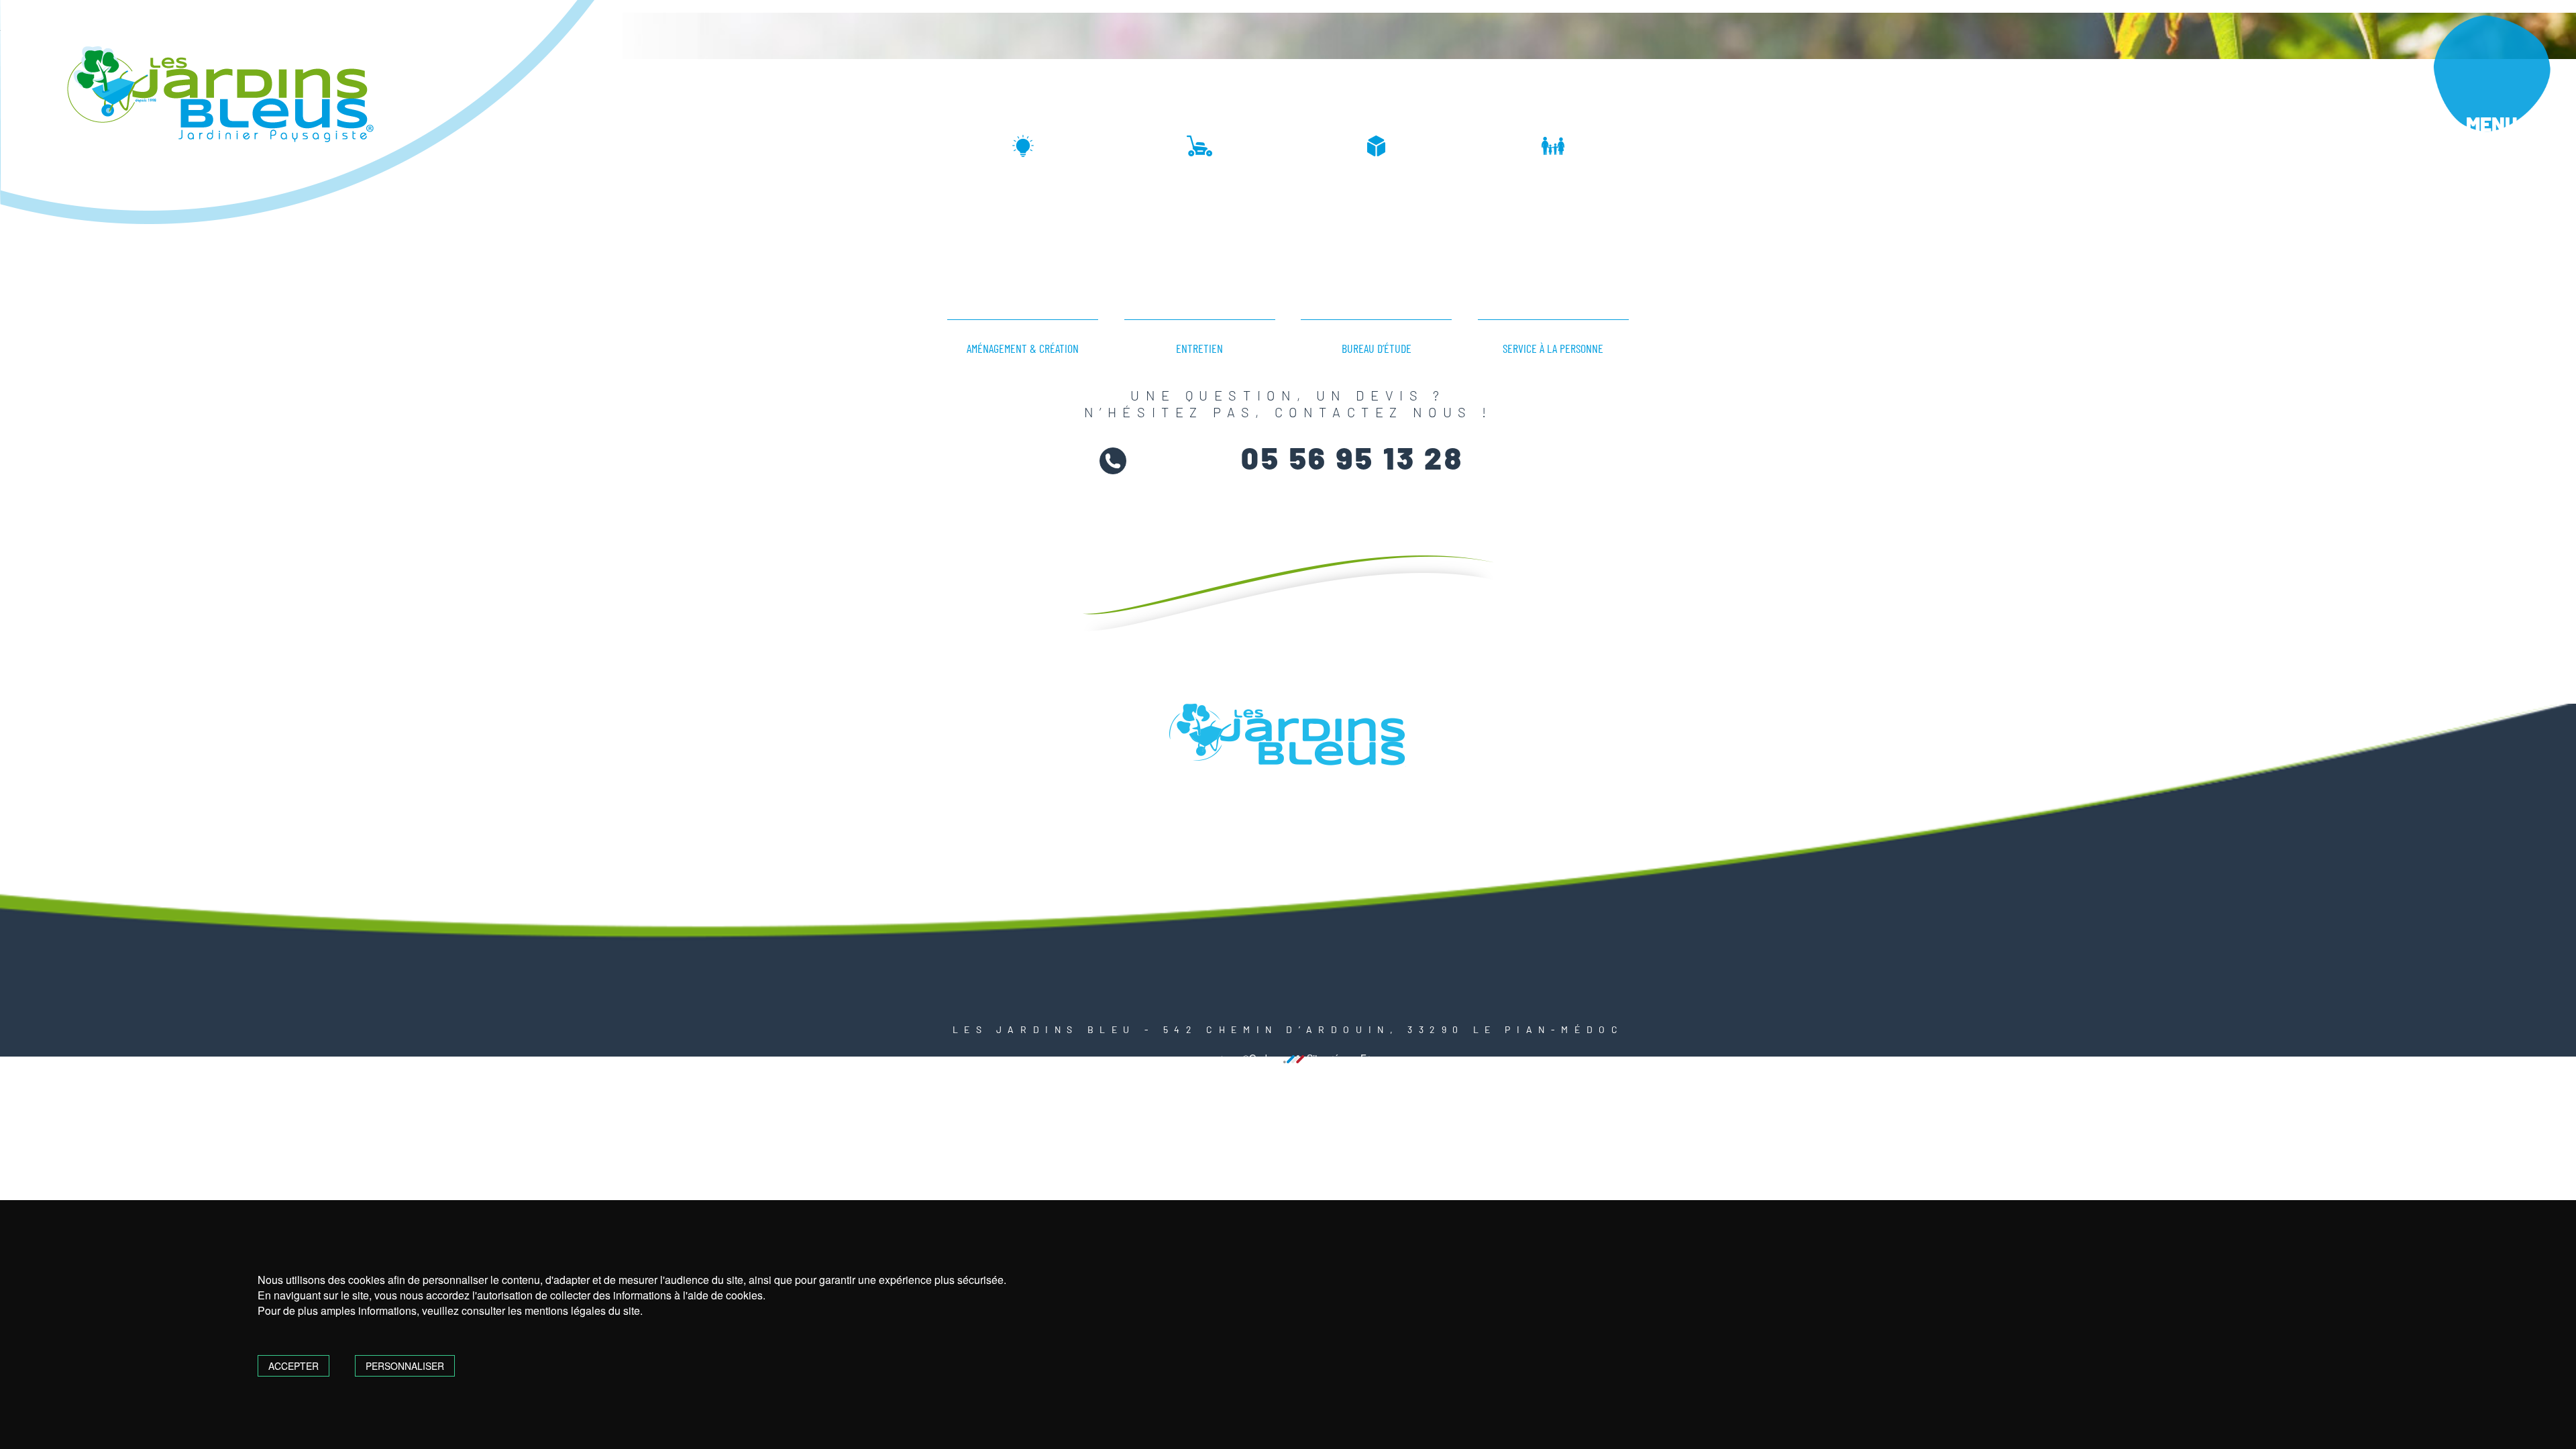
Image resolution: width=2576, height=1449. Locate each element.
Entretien (2093, 694)
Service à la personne (2134, 795)
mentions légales (1214, 1059)
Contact (2099, 879)
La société (2112, 549)
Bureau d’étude (2110, 745)
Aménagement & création (2142, 644)
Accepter (293, 1366)
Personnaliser (405, 1366)
